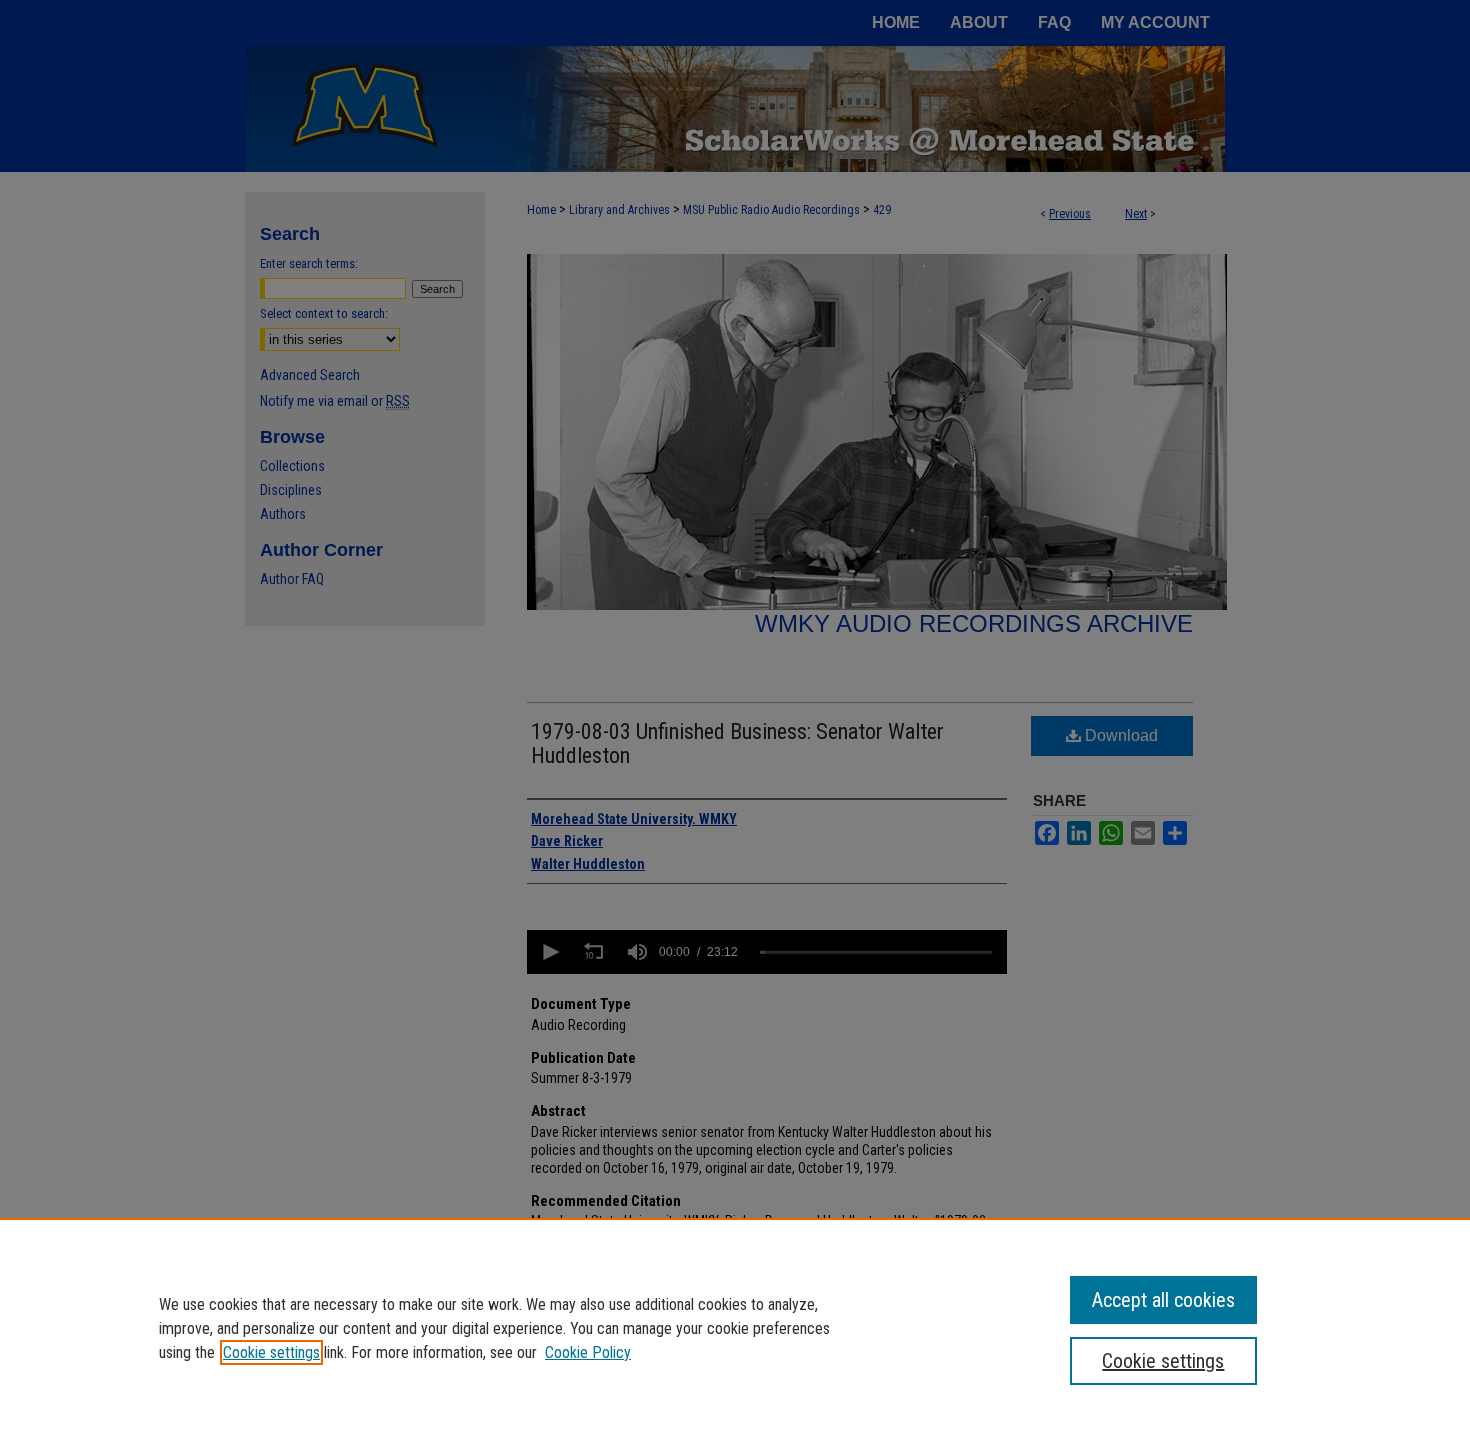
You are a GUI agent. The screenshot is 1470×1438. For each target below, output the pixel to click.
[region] (735, 1328)
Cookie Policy (588, 1352)
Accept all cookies (1163, 1300)
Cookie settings (271, 1352)
